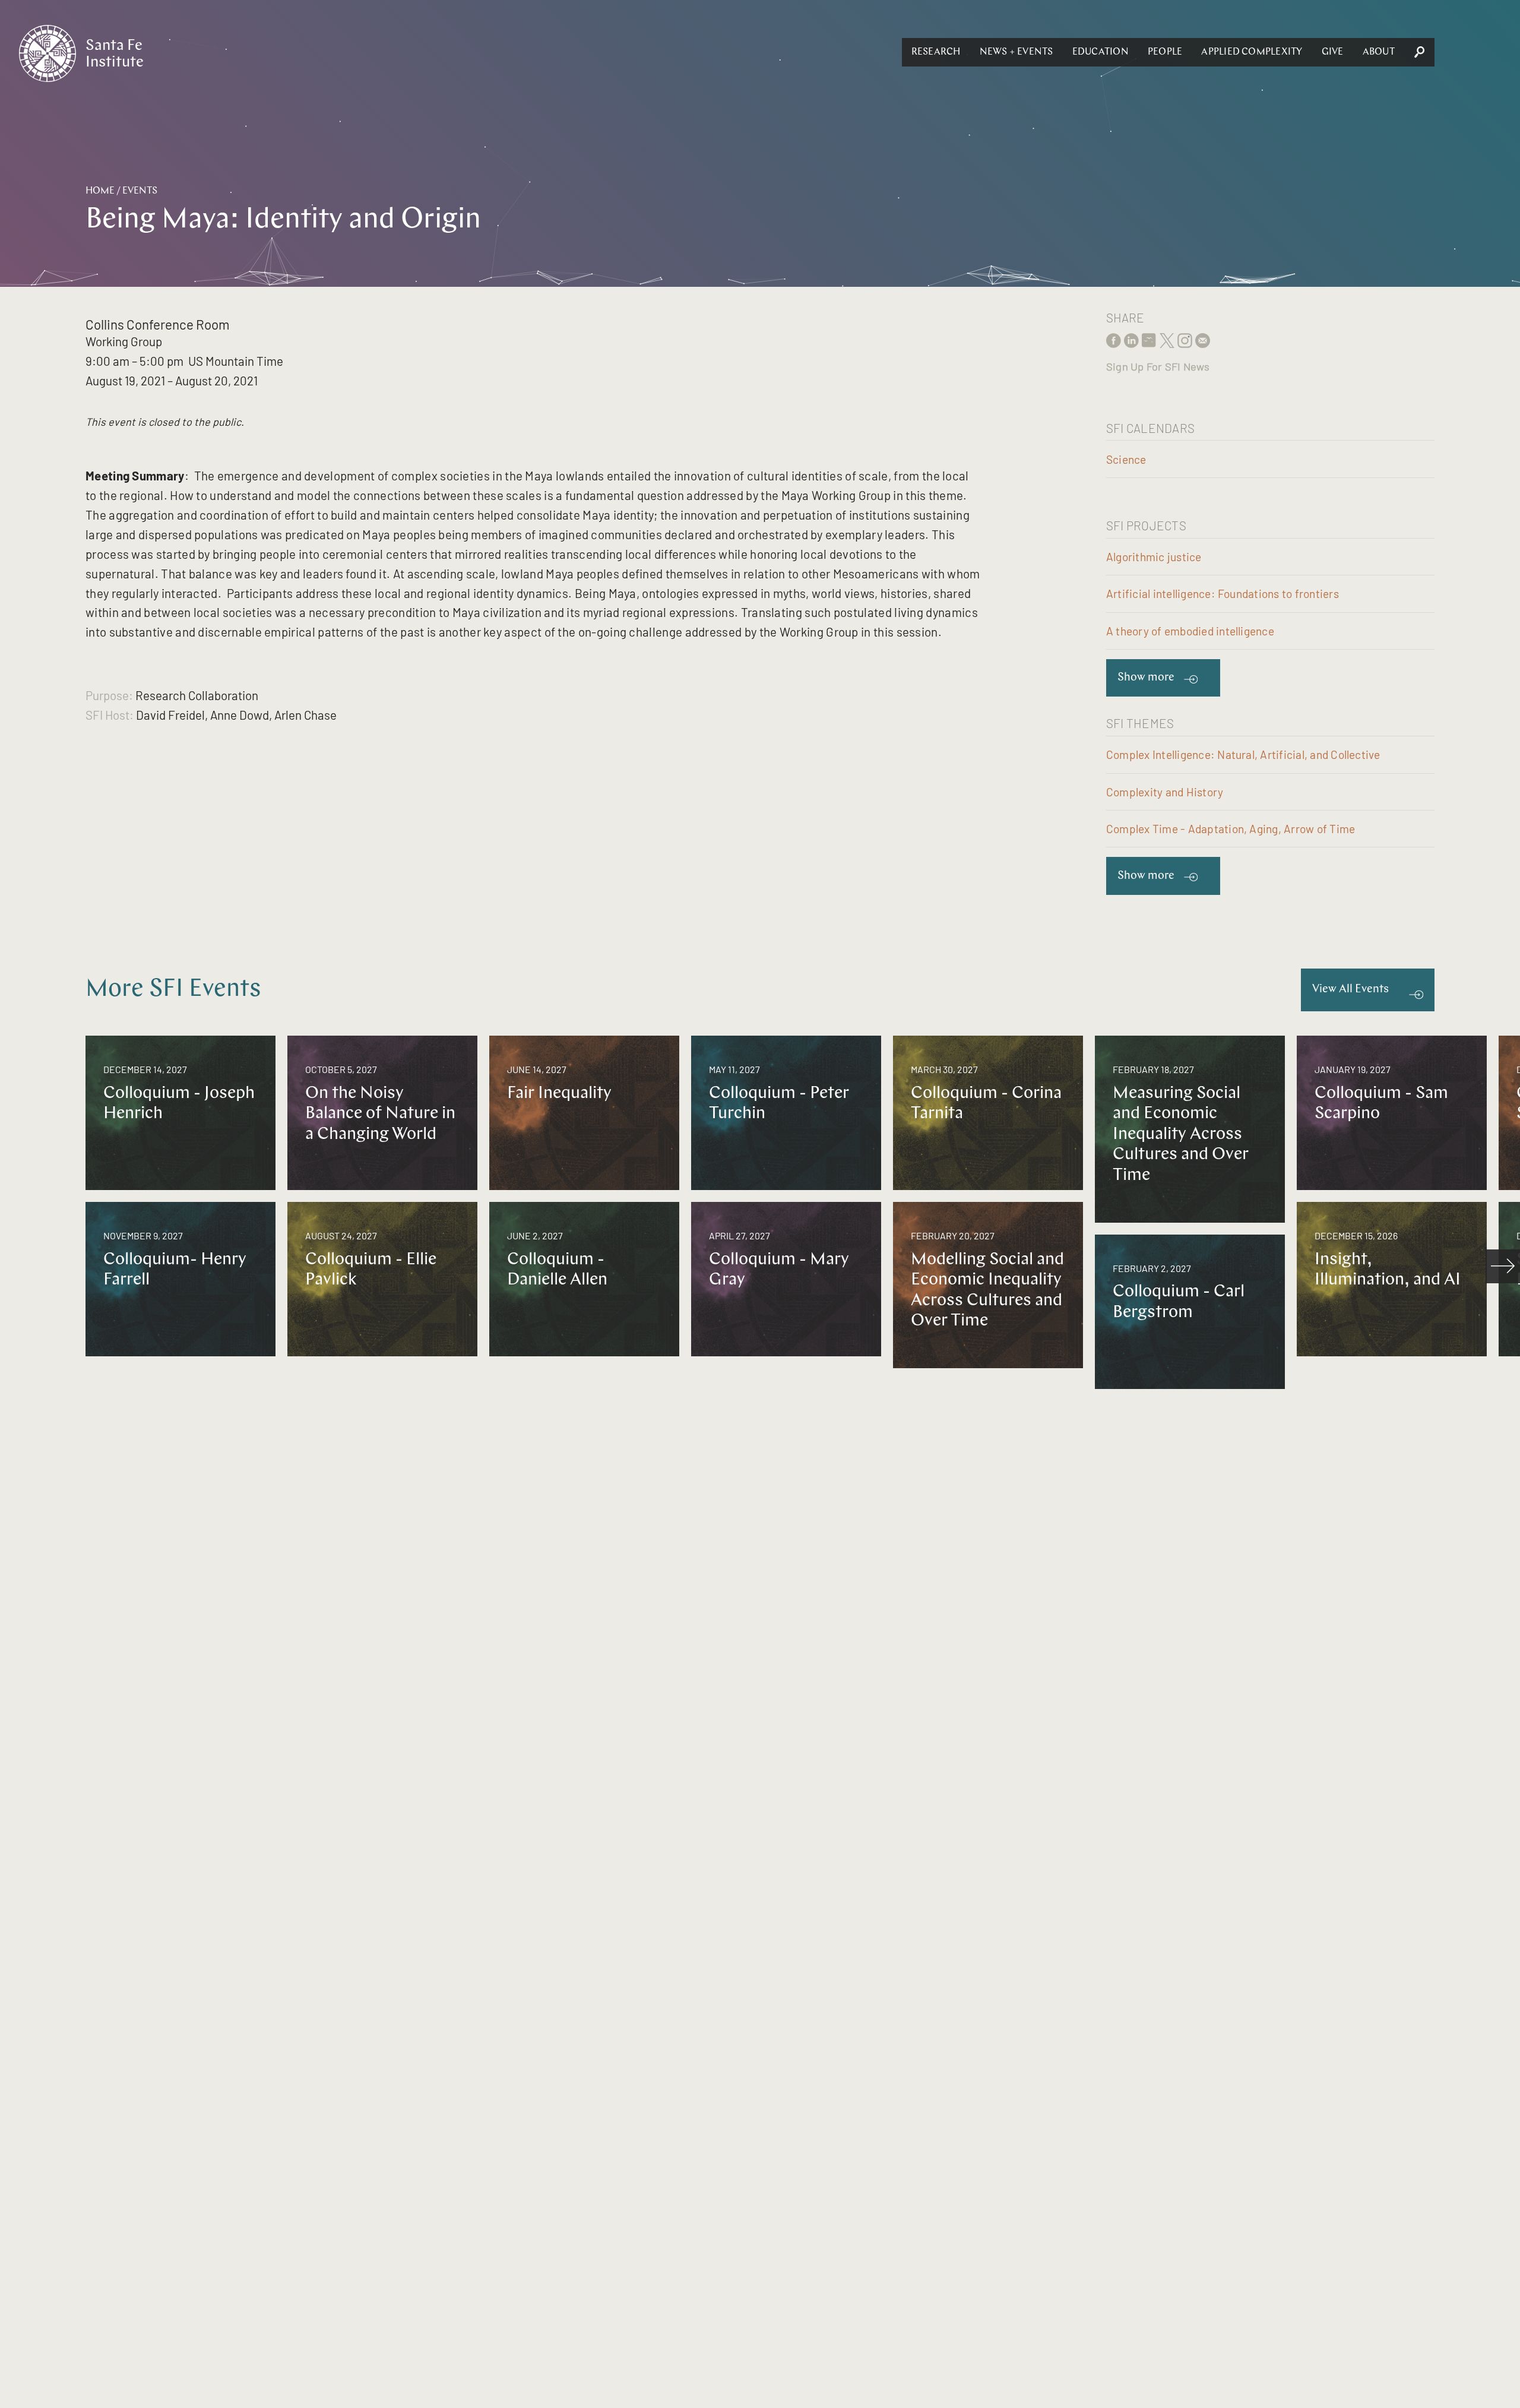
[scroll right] (1503, 1267)
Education (1101, 52)
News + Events (1016, 52)
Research (936, 52)
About (1379, 52)
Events (140, 191)
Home (100, 191)
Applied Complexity (1252, 52)
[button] (936, 52)
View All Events (1350, 990)
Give (1333, 52)
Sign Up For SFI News (1158, 366)
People (1165, 52)
